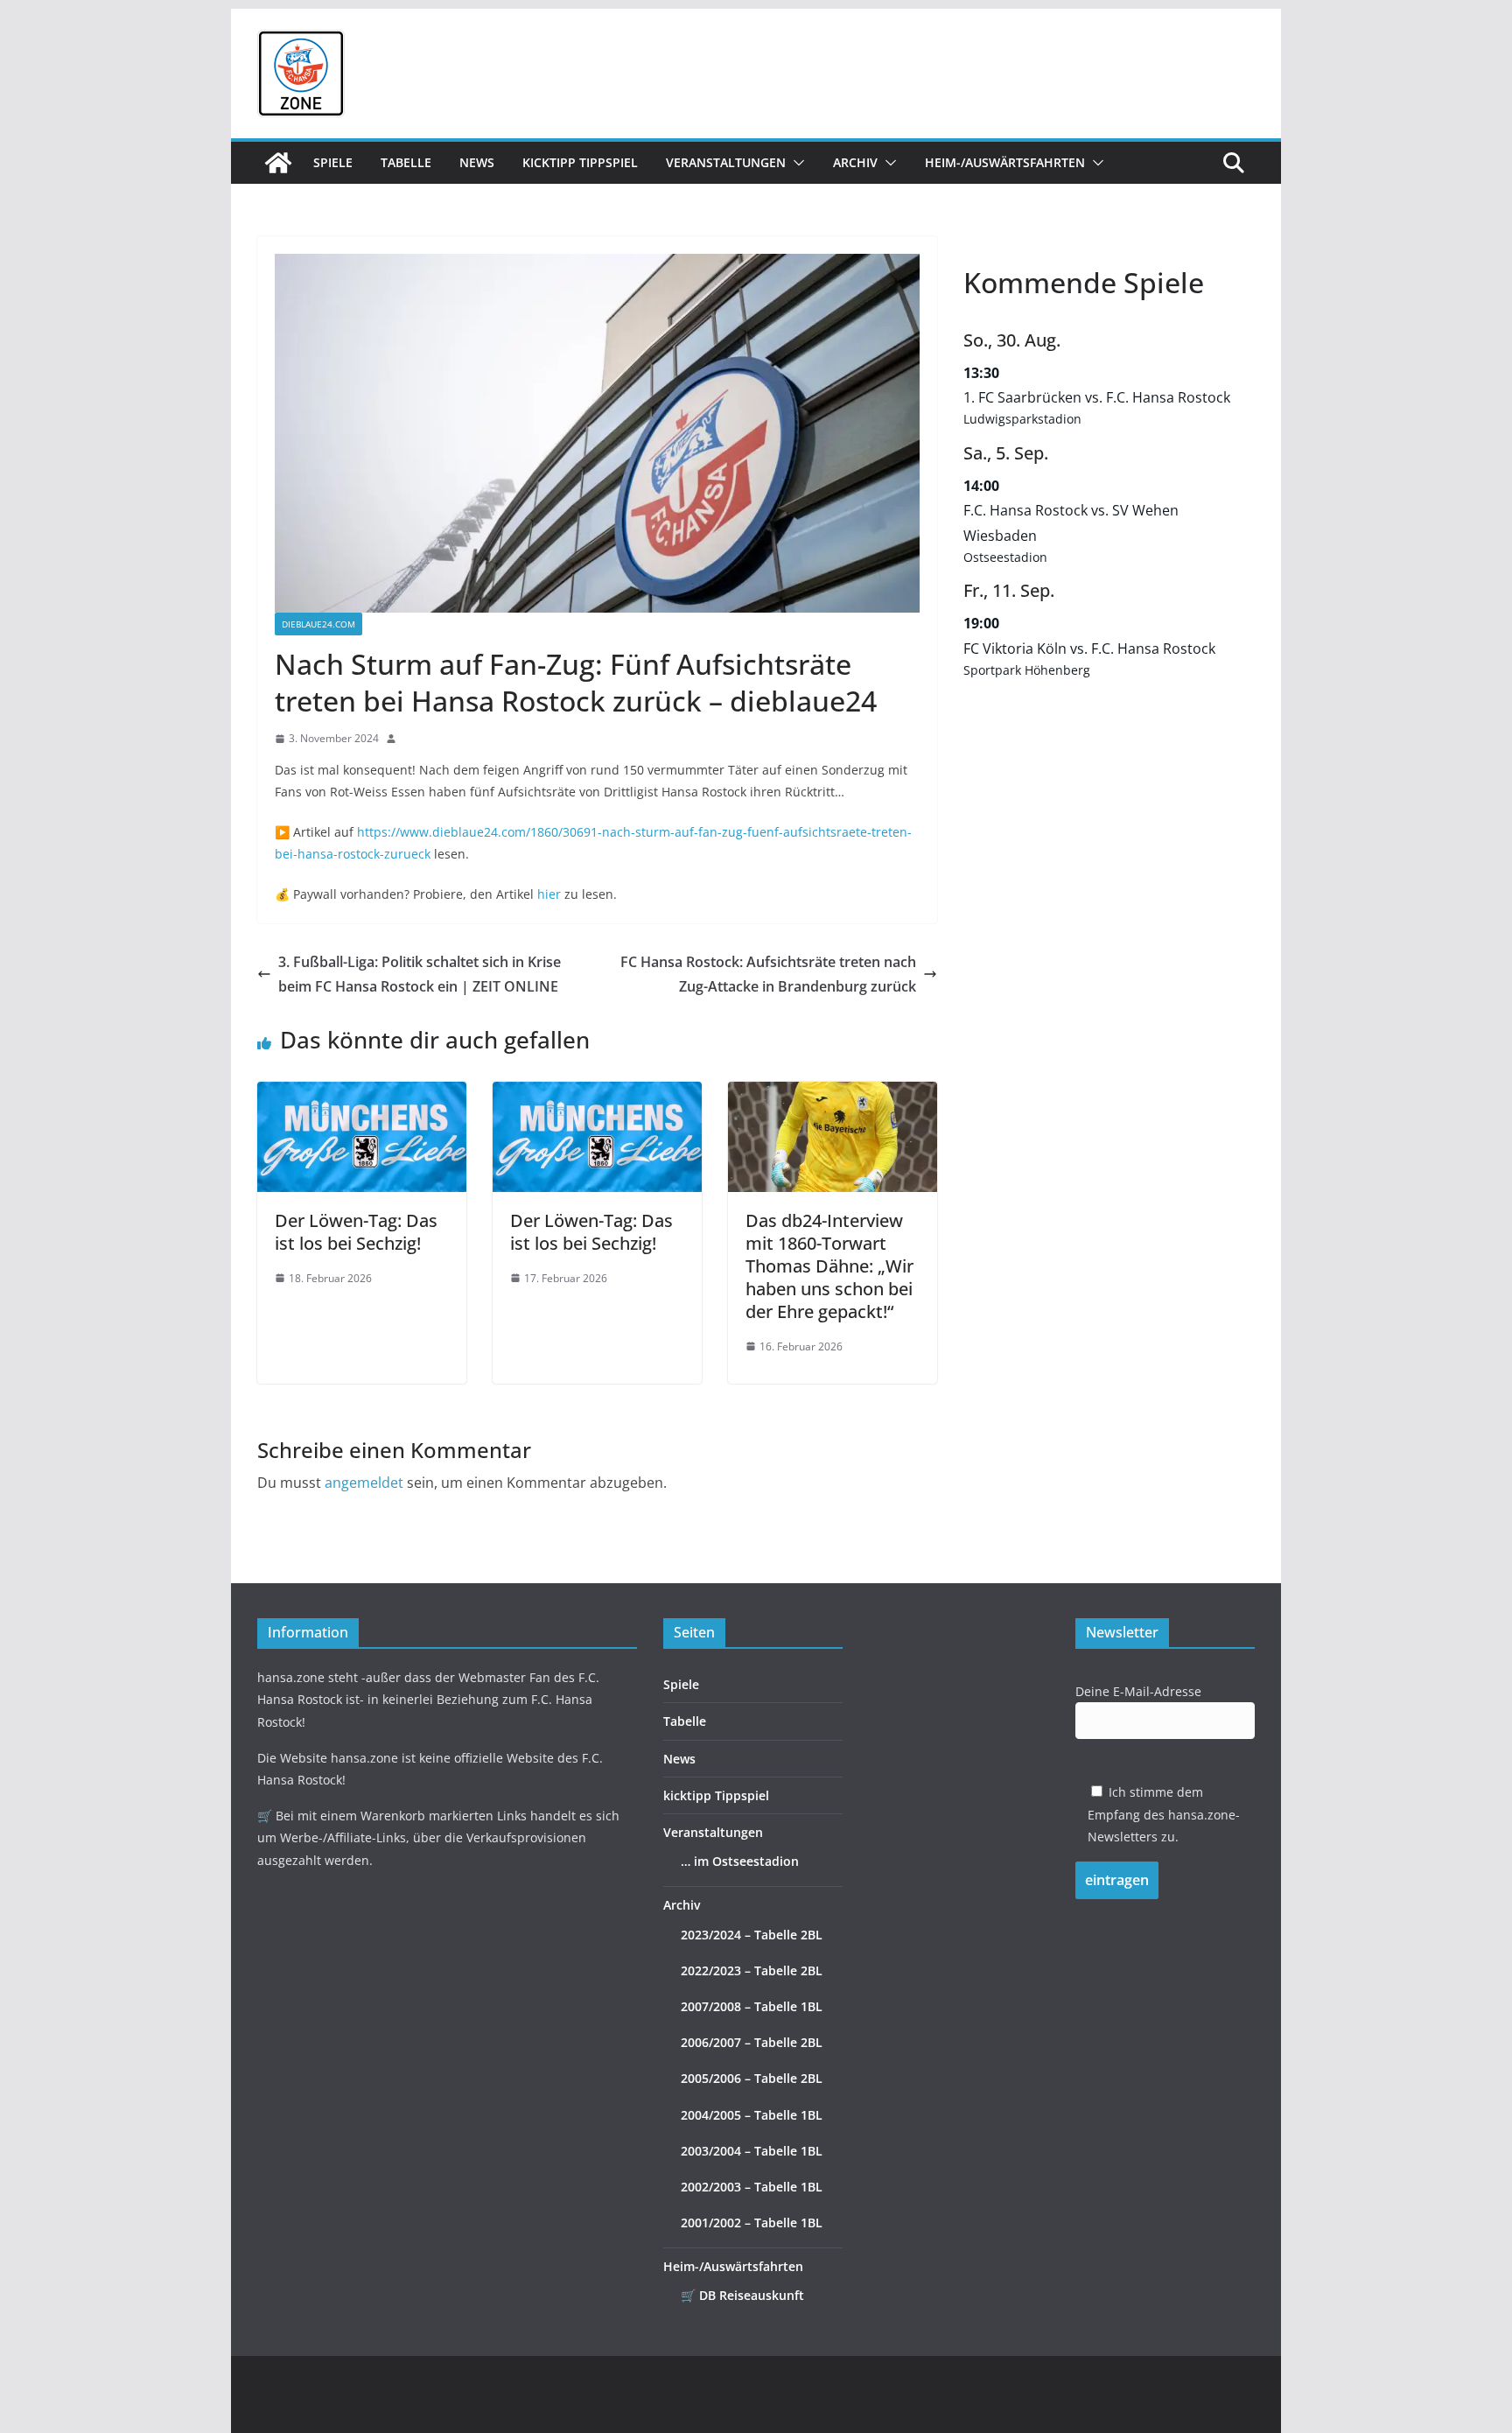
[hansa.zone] (278, 163)
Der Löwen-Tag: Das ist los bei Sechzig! (356, 1232)
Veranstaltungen (726, 162)
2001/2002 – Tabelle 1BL (752, 2223)
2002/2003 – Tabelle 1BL (752, 2187)
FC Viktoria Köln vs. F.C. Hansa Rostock (1089, 649)
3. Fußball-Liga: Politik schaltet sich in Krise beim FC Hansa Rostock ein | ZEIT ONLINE (420, 975)
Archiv (855, 162)
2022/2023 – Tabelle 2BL (752, 1970)
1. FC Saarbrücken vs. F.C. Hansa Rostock (1097, 397)
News (477, 162)
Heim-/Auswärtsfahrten (1005, 162)
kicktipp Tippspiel (580, 162)
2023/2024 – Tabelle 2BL (752, 1935)
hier (549, 894)
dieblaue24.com (318, 624)
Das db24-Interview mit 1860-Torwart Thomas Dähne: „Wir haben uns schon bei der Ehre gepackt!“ (829, 1266)
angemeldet (364, 1483)
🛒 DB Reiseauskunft (742, 2295)
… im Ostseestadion (740, 1861)
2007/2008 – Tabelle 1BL (752, 2006)
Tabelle (406, 162)
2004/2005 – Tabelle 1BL (752, 2115)
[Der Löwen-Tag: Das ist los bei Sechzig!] (362, 1094)
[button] (795, 163)
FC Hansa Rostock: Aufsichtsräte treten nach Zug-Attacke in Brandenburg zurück (768, 975)
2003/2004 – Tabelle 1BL (752, 2151)
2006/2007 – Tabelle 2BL (752, 2042)
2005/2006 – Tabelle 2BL (752, 2078)
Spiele (333, 162)
